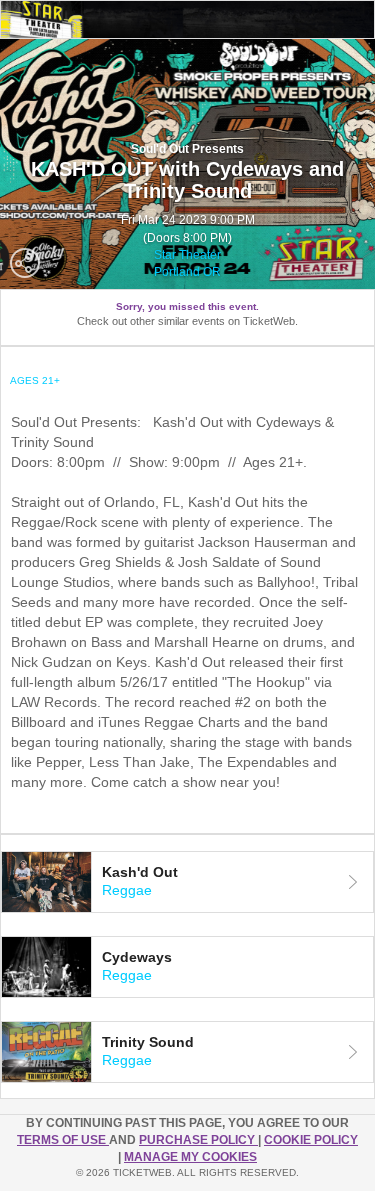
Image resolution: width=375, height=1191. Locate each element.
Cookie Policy (311, 1140)
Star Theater (187, 255)
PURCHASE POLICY (198, 1140)
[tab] (187, 882)
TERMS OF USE (63, 1140)
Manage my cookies (190, 1157)
